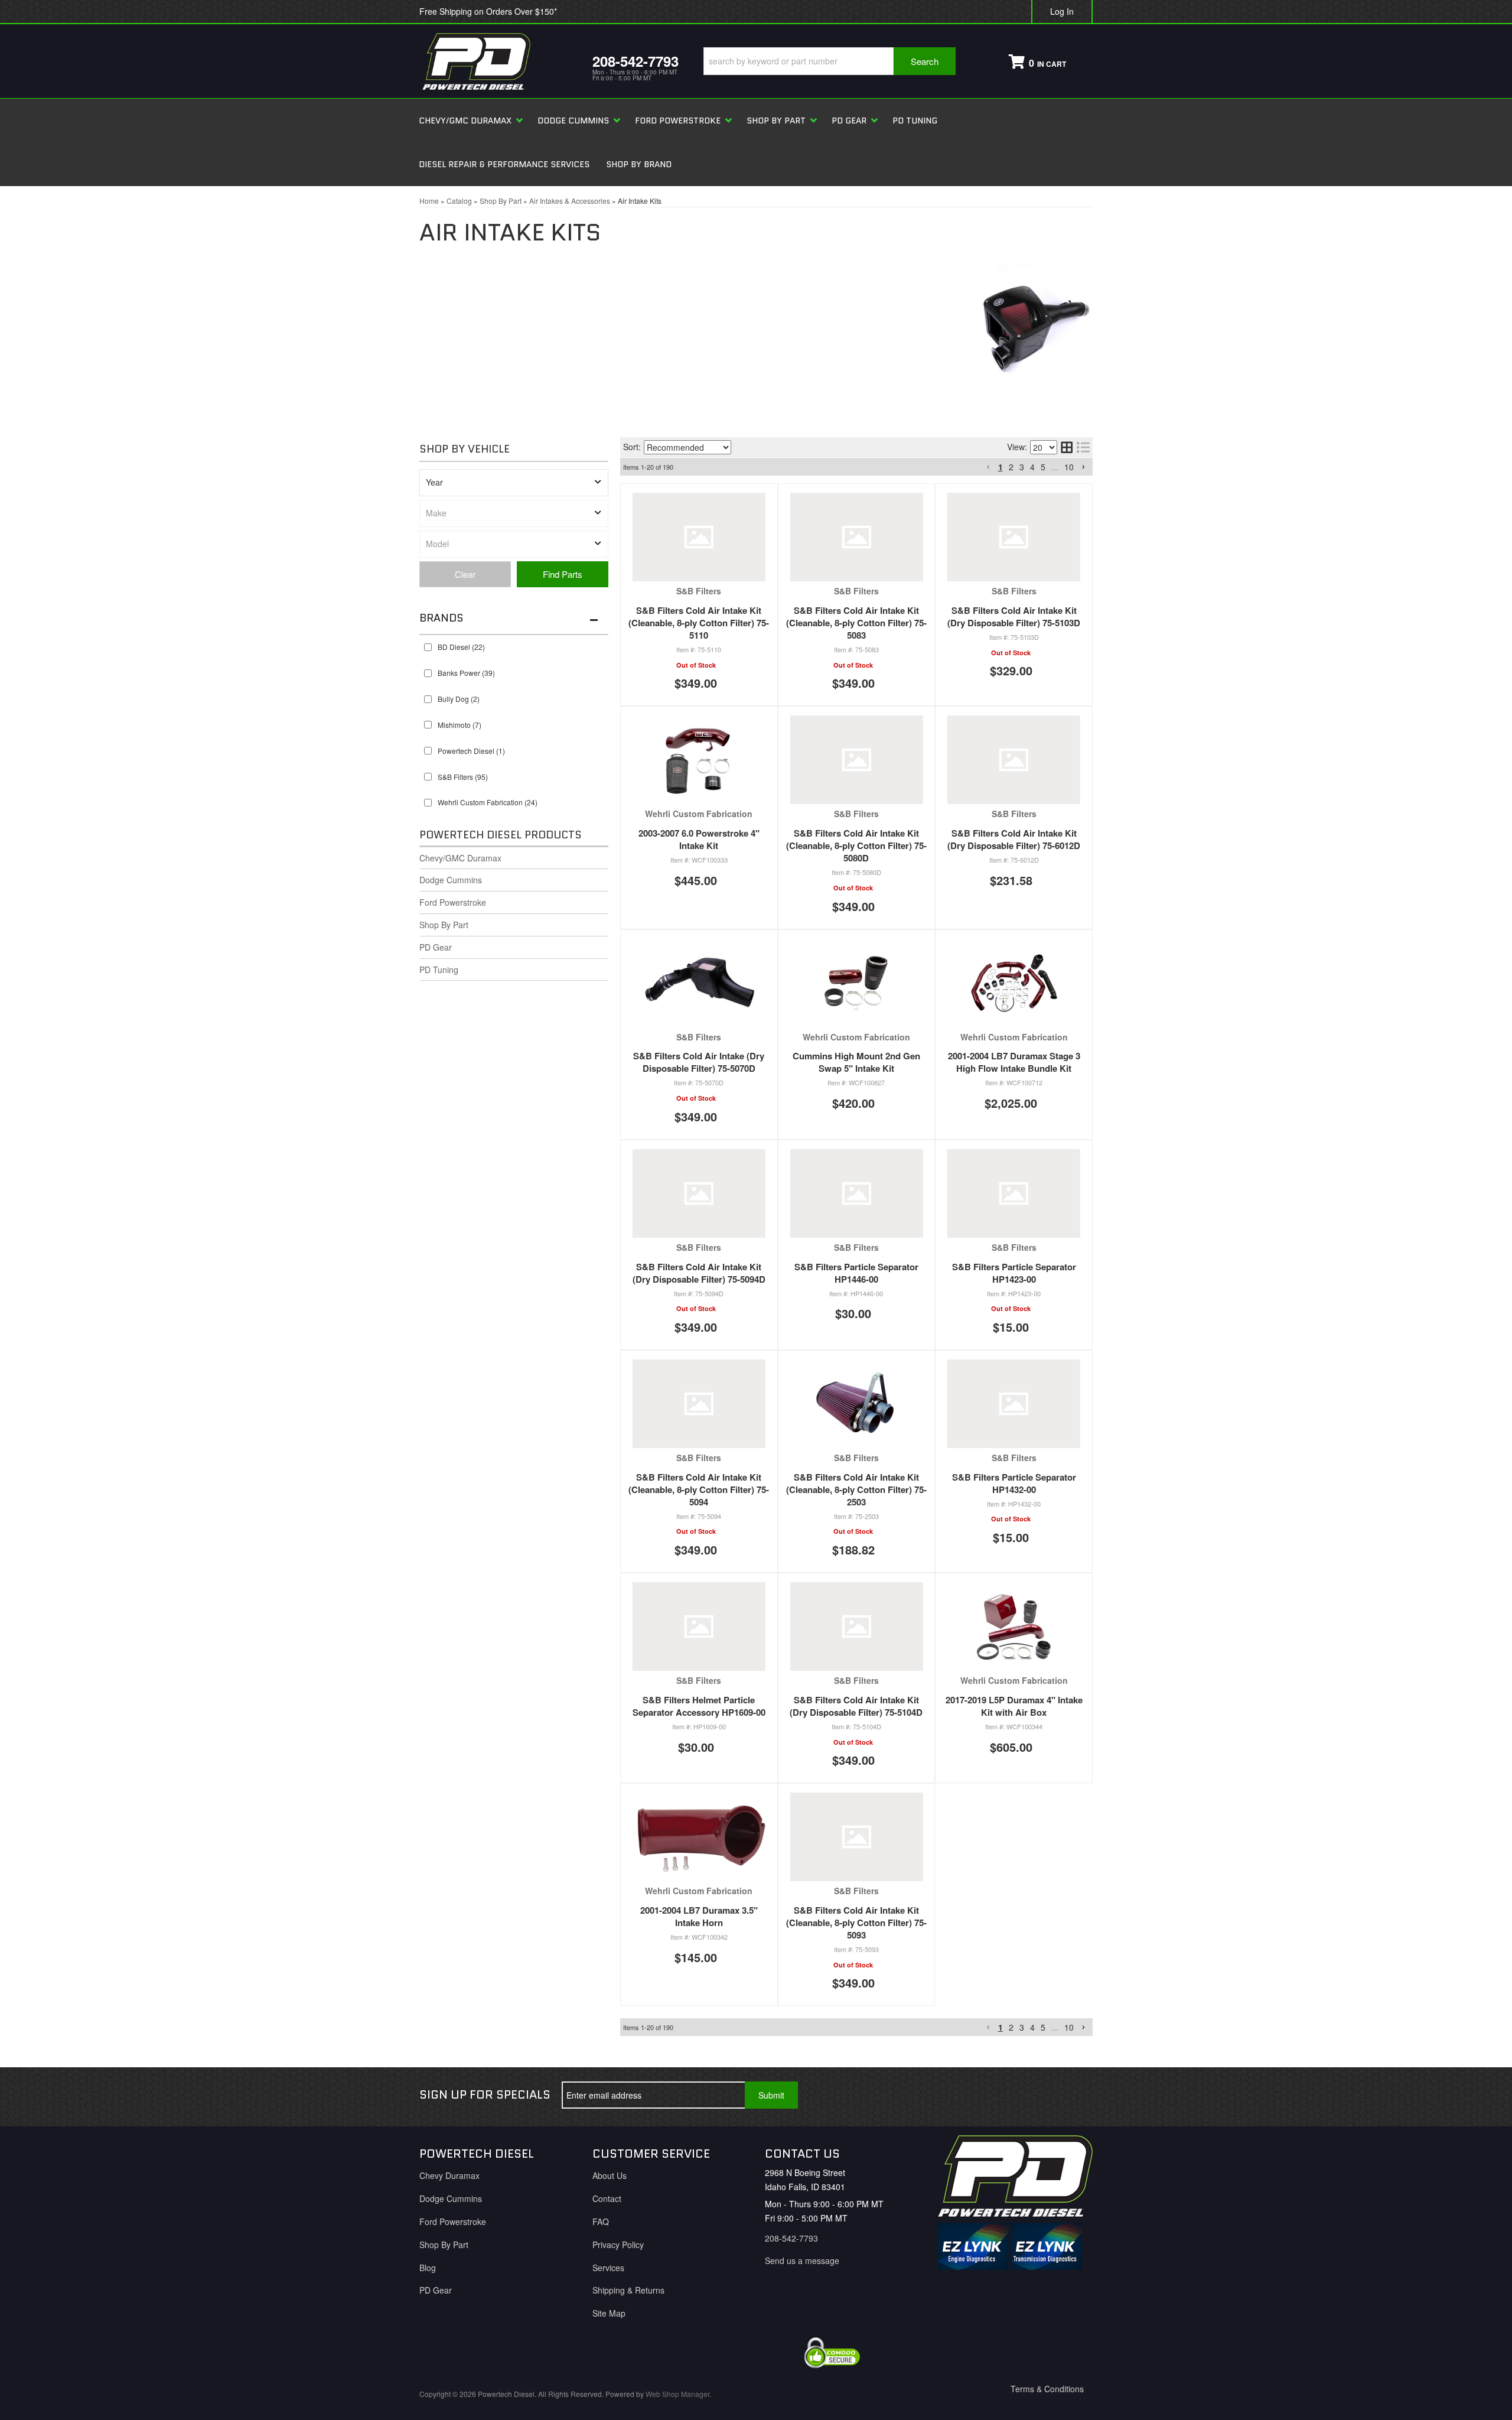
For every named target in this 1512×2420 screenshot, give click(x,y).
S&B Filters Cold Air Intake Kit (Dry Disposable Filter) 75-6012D (1014, 839)
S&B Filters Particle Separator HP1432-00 (1014, 1483)
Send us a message (802, 2260)
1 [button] (1001, 467)
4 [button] (1032, 467)
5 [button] (1043, 467)
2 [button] (1011, 467)
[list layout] (1083, 447)
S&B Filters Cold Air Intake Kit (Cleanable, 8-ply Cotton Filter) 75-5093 (856, 1923)
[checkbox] (428, 647)
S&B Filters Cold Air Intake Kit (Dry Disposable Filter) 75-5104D (856, 1706)
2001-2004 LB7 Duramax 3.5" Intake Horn (699, 1916)
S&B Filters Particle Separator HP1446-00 (856, 1273)
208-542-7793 (791, 2238)
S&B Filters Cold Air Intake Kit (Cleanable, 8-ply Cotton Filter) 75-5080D (856, 845)
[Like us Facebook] (996, 2095)
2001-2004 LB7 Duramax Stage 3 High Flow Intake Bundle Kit (1014, 1062)
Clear (465, 574)
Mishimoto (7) (460, 725)
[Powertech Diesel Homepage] (497, 61)
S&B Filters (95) (463, 777)
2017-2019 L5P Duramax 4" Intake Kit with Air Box (1014, 1706)
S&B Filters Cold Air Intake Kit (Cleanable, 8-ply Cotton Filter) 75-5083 (856, 623)
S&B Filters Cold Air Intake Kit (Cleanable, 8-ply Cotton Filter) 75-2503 (856, 1489)
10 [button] (1069, 467)
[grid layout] (1067, 447)
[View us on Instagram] (1074, 2095)
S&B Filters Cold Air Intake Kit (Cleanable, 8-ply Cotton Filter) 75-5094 (699, 1489)
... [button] (1055, 467)
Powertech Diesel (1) (471, 751)
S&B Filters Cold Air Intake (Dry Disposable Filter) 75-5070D (699, 1062)
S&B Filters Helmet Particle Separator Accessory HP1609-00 (699, 1706)
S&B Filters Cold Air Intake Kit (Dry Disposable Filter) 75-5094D (699, 1273)
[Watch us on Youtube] (1035, 2095)
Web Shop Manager (677, 2394)
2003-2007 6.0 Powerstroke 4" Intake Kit (699, 839)
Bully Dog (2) (459, 699)
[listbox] (514, 483)
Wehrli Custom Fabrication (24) (488, 802)
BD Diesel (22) (461, 647)
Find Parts (563, 574)
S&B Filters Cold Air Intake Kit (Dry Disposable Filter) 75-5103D (1014, 617)
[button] (830, 61)
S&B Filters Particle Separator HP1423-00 (1014, 1273)
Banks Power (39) (466, 673)
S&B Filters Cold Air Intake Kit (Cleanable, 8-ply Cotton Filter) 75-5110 (699, 623)
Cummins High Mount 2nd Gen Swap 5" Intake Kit (856, 1062)
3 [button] (1022, 467)
